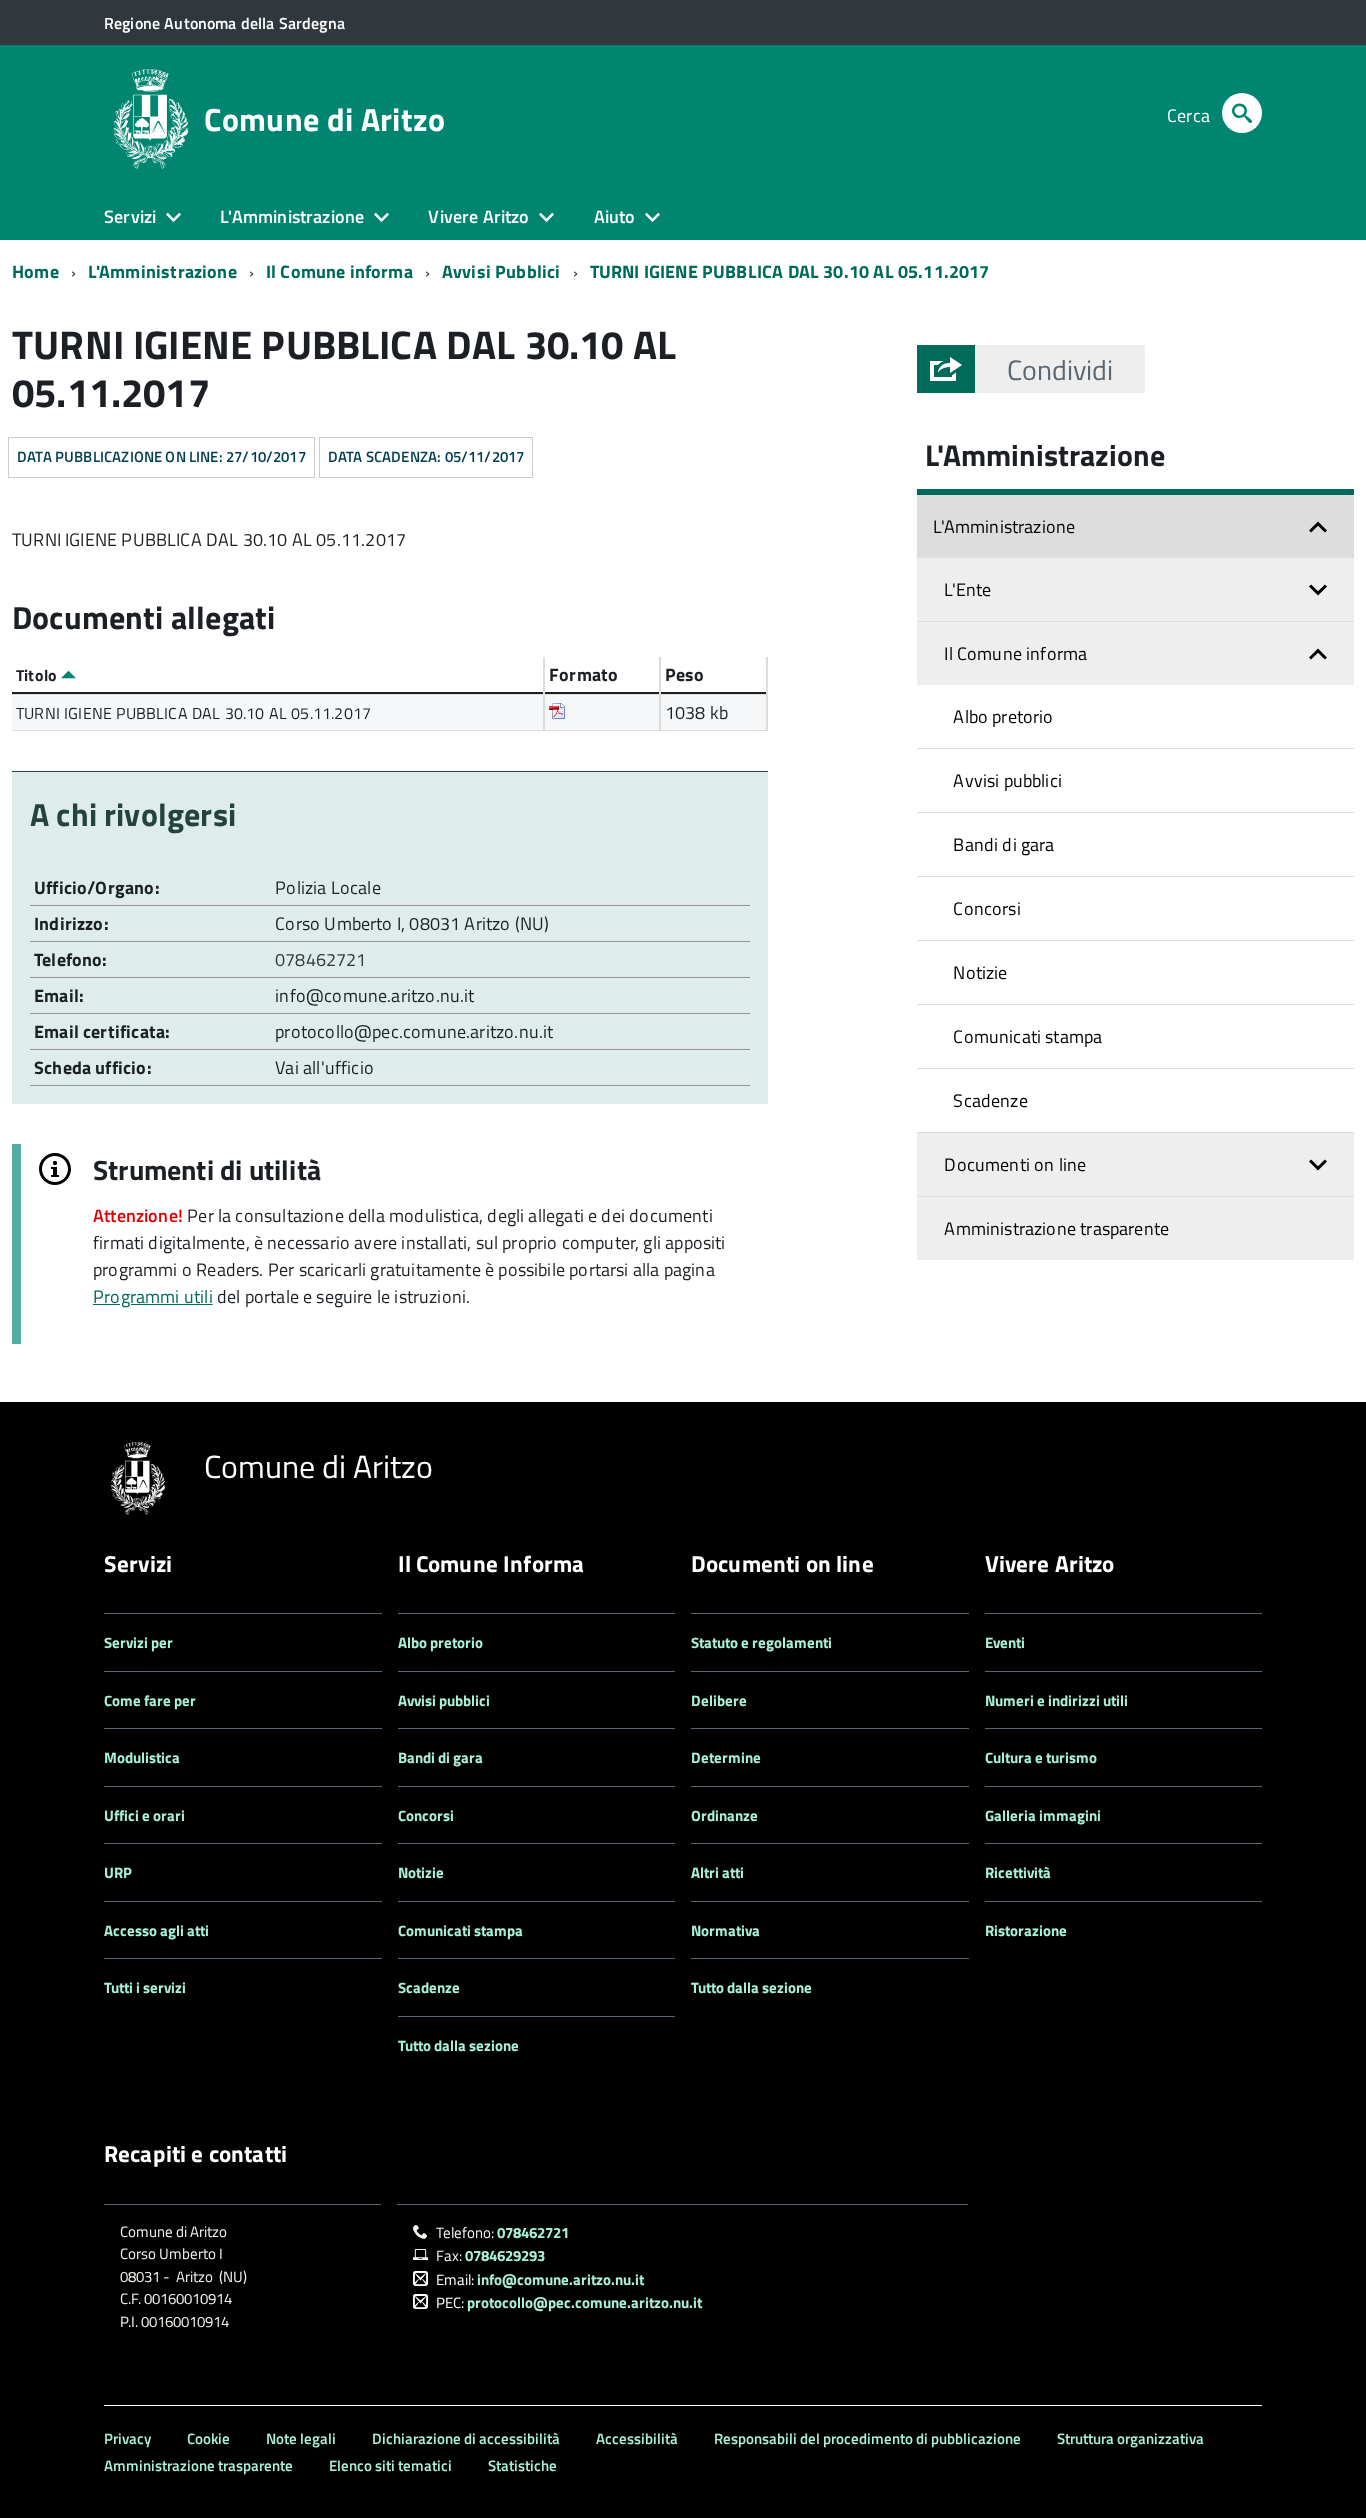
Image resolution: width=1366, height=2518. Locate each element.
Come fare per (150, 1700)
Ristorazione (1026, 1930)
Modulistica (142, 1757)
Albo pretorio (1003, 716)
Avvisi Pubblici (501, 271)
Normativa (725, 1930)
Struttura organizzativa (1130, 2438)
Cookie (208, 2438)
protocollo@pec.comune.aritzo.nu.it (414, 1031)
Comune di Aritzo (324, 119)
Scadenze (990, 1100)
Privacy (127, 2438)
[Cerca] (1242, 115)
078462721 (322, 959)
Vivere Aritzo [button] (478, 216)
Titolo (38, 675)
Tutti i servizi (145, 1987)
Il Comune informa (339, 271)
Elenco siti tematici (390, 2465)
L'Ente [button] (967, 589)
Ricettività (1018, 1872)
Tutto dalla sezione (458, 2045)
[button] (1060, 369)
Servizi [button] (130, 216)
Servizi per (138, 1642)
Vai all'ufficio (324, 1067)
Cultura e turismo (1041, 1757)
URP (118, 1872)
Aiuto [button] (615, 216)
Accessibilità (637, 2438)
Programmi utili (153, 1296)
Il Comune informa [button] (1015, 653)
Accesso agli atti (156, 1930)
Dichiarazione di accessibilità (466, 2438)
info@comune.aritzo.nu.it (374, 995)
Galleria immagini (1043, 1815)
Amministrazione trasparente (1056, 1228)
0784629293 (505, 2255)
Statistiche (522, 2465)
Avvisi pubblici (1007, 780)
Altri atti (717, 1872)
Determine (726, 1757)
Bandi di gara (1003, 844)
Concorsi (986, 908)
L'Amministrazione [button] (292, 216)
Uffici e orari (144, 1815)
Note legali (301, 2438)
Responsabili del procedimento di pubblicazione (867, 2438)
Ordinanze (724, 1815)
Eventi (1005, 1642)
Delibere (719, 1700)
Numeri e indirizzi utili (1056, 1700)
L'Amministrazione (162, 271)
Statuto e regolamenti (761, 1642)
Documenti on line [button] (1015, 1164)
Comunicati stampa (1027, 1036)
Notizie (980, 972)
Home (35, 271)
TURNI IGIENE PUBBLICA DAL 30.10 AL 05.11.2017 (790, 271)
